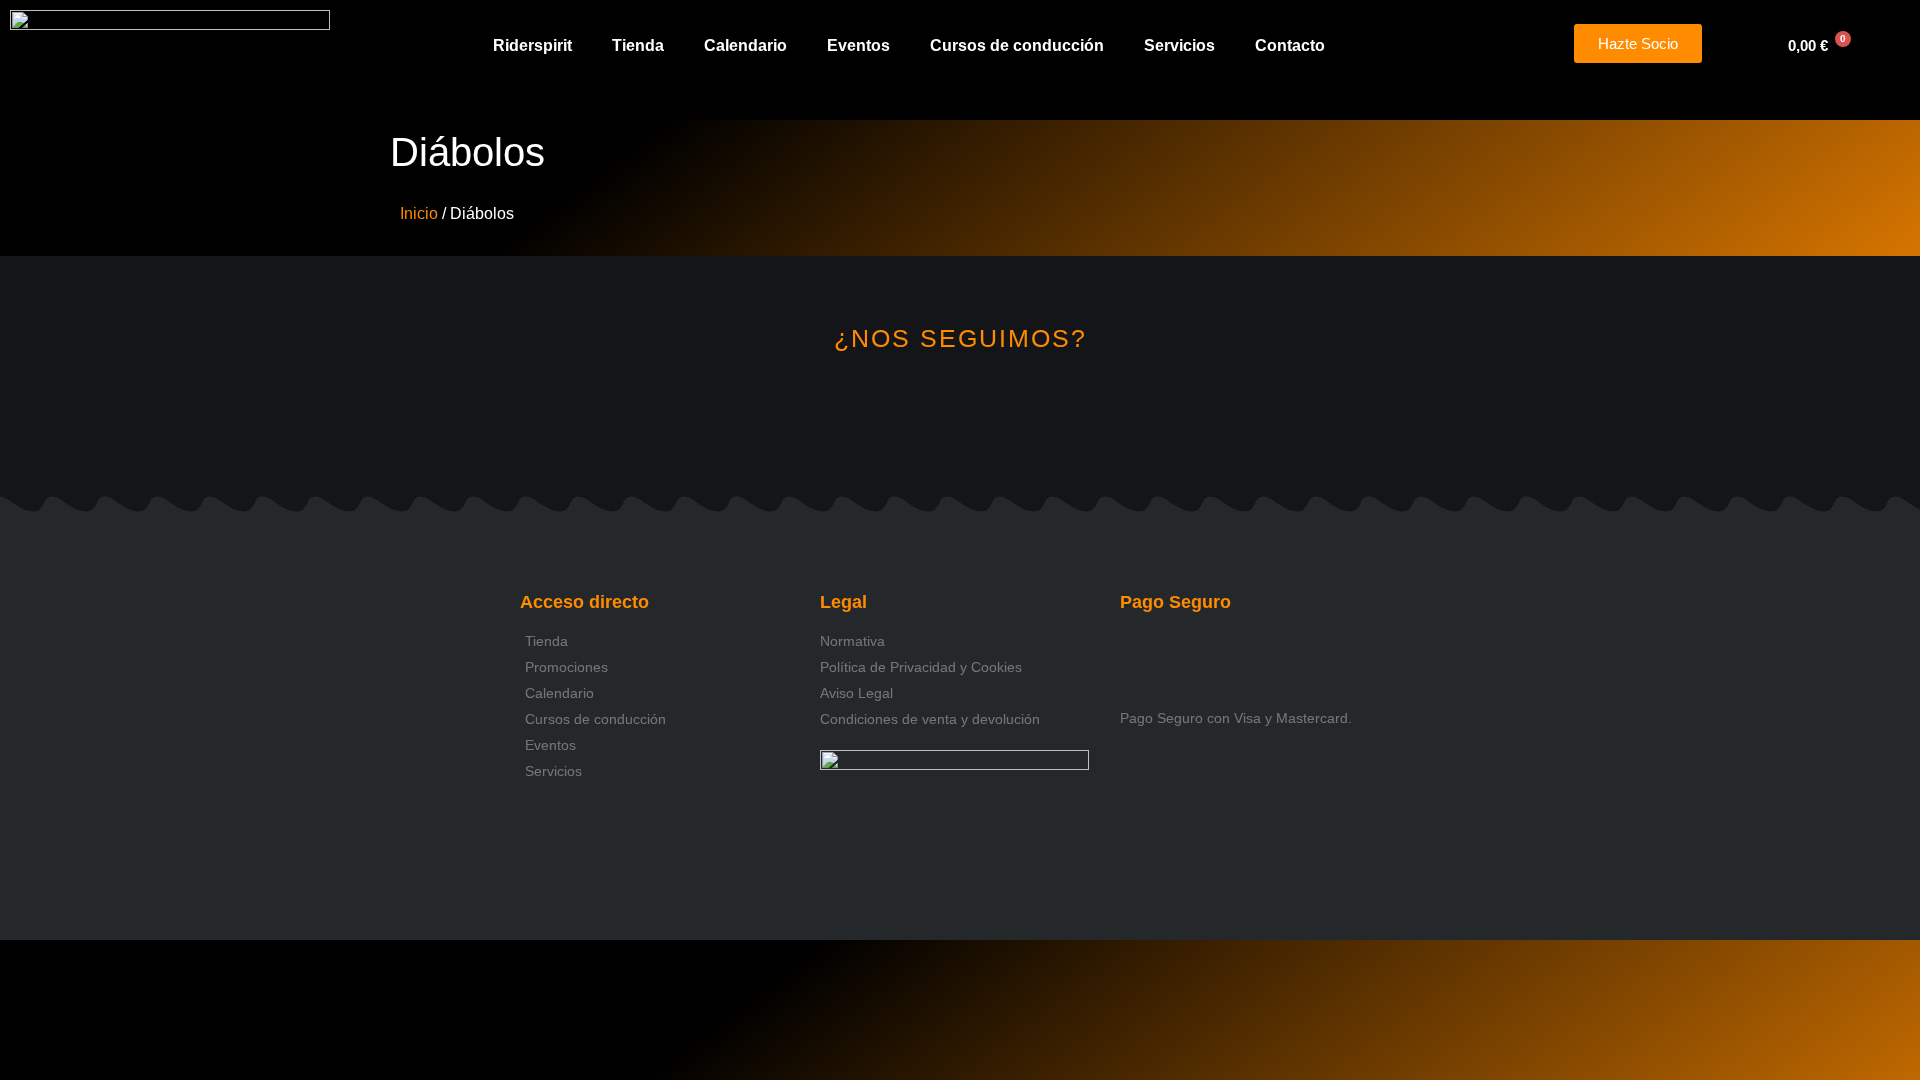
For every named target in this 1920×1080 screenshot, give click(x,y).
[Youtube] (1027, 409)
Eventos (858, 45)
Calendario (745, 45)
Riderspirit (532, 45)
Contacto (1290, 45)
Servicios (1179, 45)
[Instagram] (893, 409)
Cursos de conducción (1017, 45)
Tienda (638, 45)
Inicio (419, 213)
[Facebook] (960, 409)
